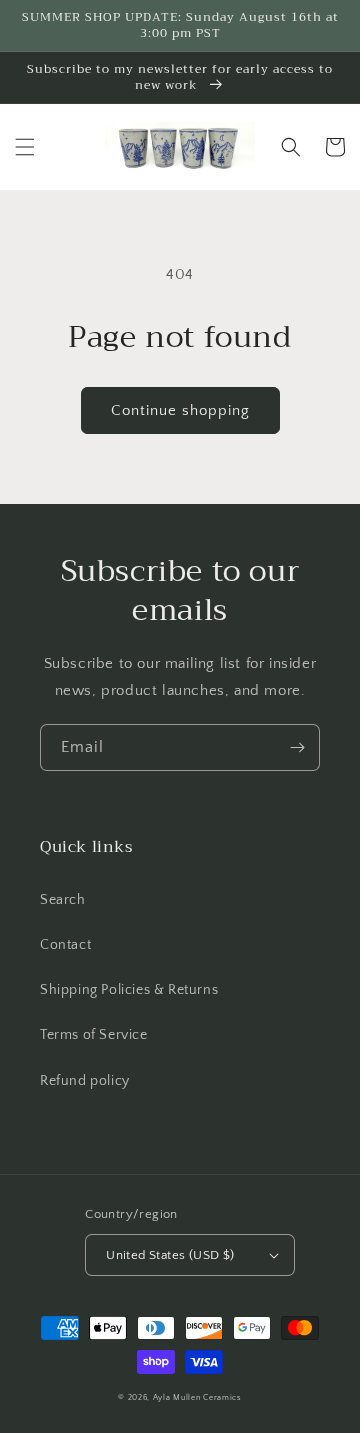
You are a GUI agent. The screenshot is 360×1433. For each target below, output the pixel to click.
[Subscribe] (297, 747)
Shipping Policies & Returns (129, 990)
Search (63, 900)
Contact (65, 945)
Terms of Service (94, 1035)
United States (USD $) (170, 1255)
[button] (25, 147)
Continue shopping (180, 410)
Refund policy (85, 1081)
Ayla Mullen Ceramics (197, 1397)
